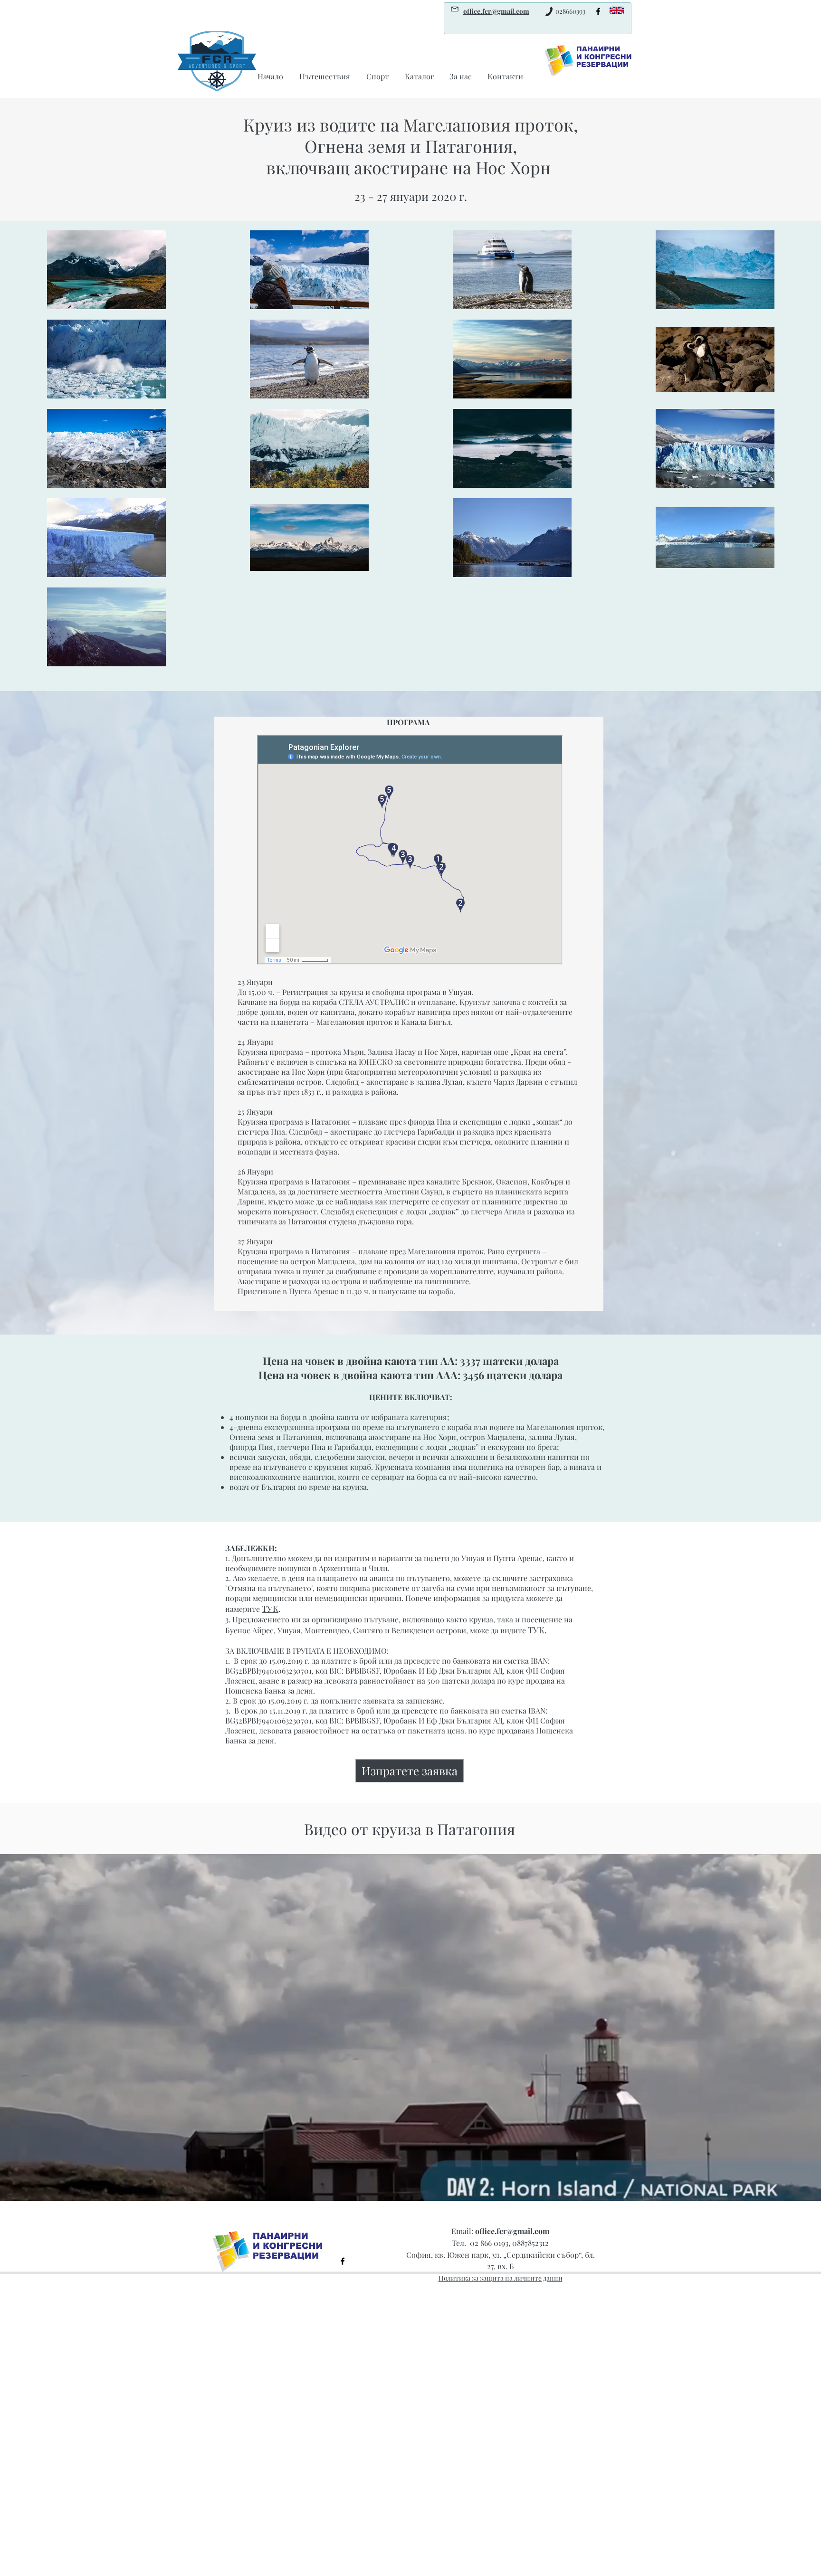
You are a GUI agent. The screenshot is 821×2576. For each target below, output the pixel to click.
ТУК (270, 1609)
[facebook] (598, 11)
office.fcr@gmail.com (512, 2231)
